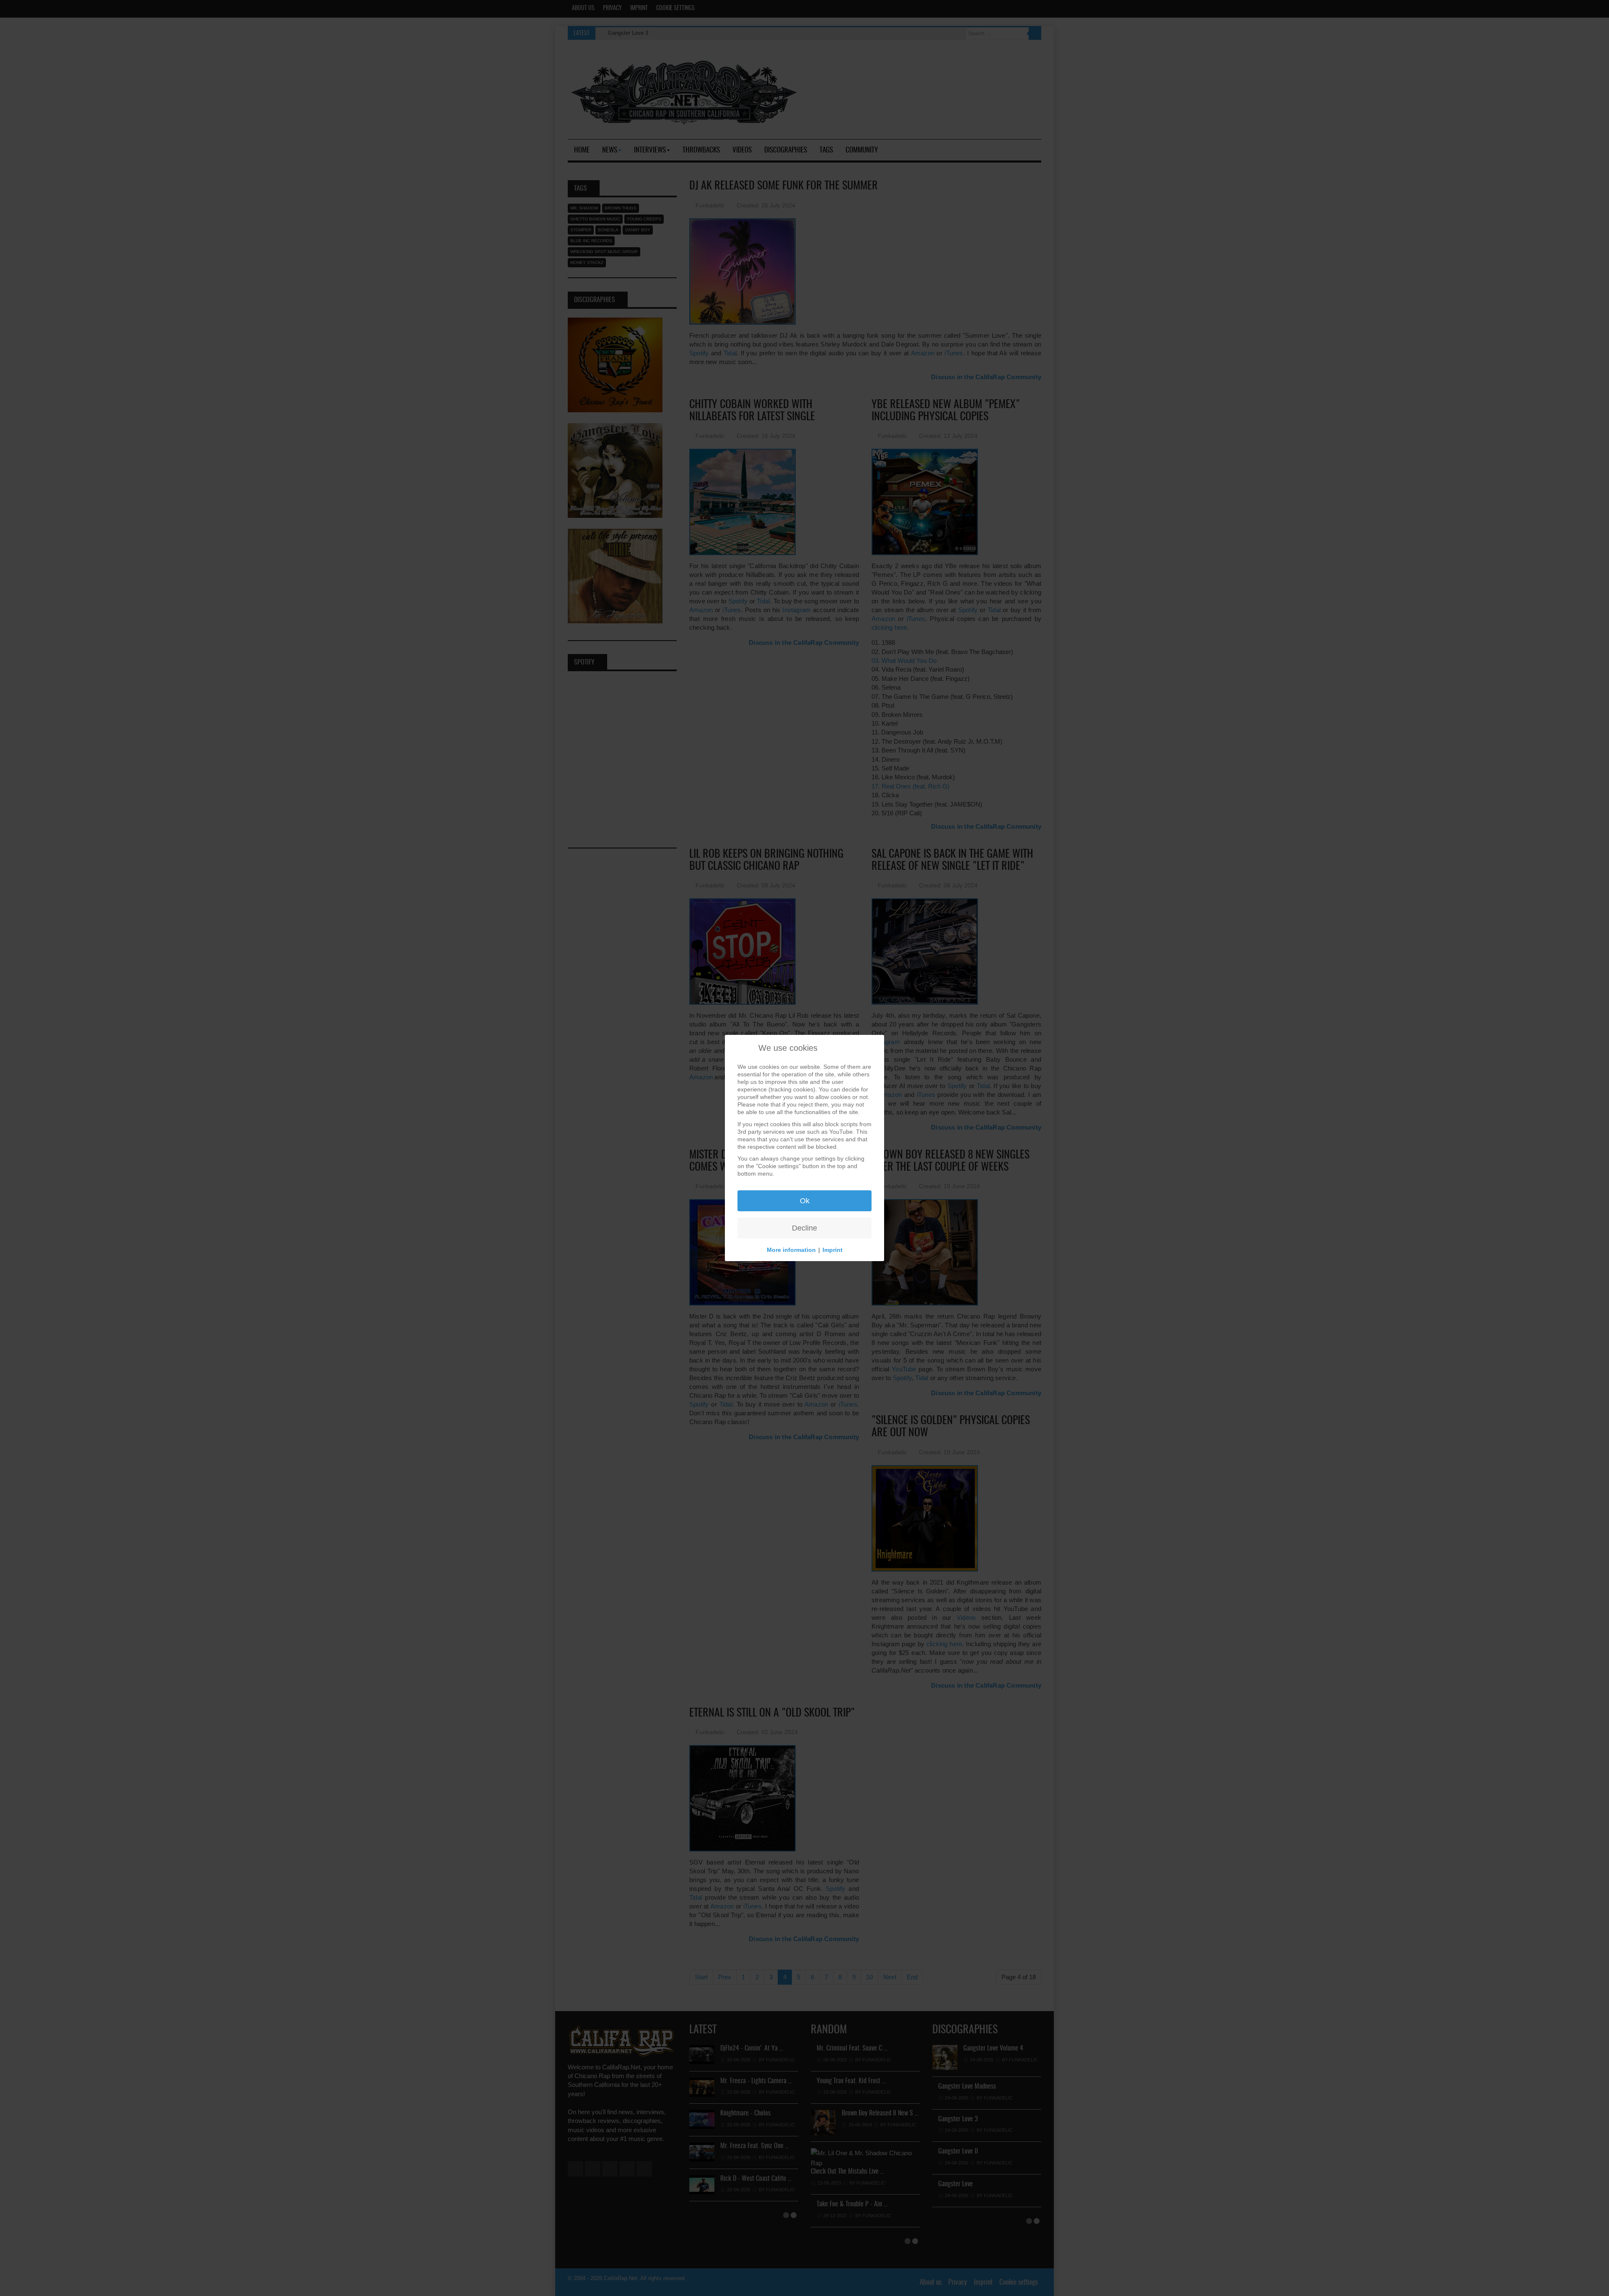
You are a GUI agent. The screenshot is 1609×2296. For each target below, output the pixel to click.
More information (791, 1250)
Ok (805, 1201)
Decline (804, 1228)
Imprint (833, 1250)
